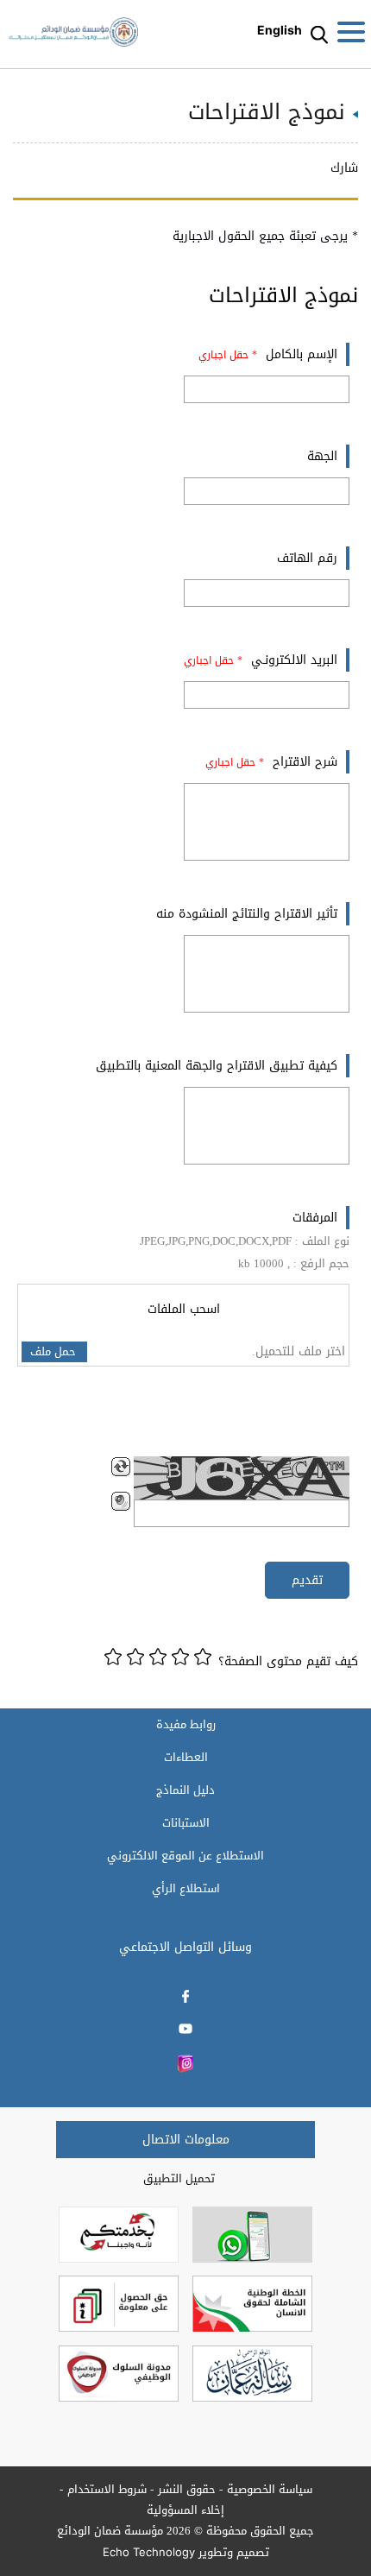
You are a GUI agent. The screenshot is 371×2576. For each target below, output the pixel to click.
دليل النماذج (185, 1790)
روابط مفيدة (186, 1725)
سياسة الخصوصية (270, 2489)
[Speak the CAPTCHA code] (121, 1501)
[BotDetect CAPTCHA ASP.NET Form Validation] (242, 1478)
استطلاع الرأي (186, 1889)
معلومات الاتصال (186, 2140)
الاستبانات (186, 1823)
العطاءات (186, 1758)
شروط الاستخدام (107, 2489)
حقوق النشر (187, 2489)
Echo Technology (149, 2552)
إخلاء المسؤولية (185, 2510)
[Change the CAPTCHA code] (121, 1467)
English (280, 30)
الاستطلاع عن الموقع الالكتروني (185, 1856)
